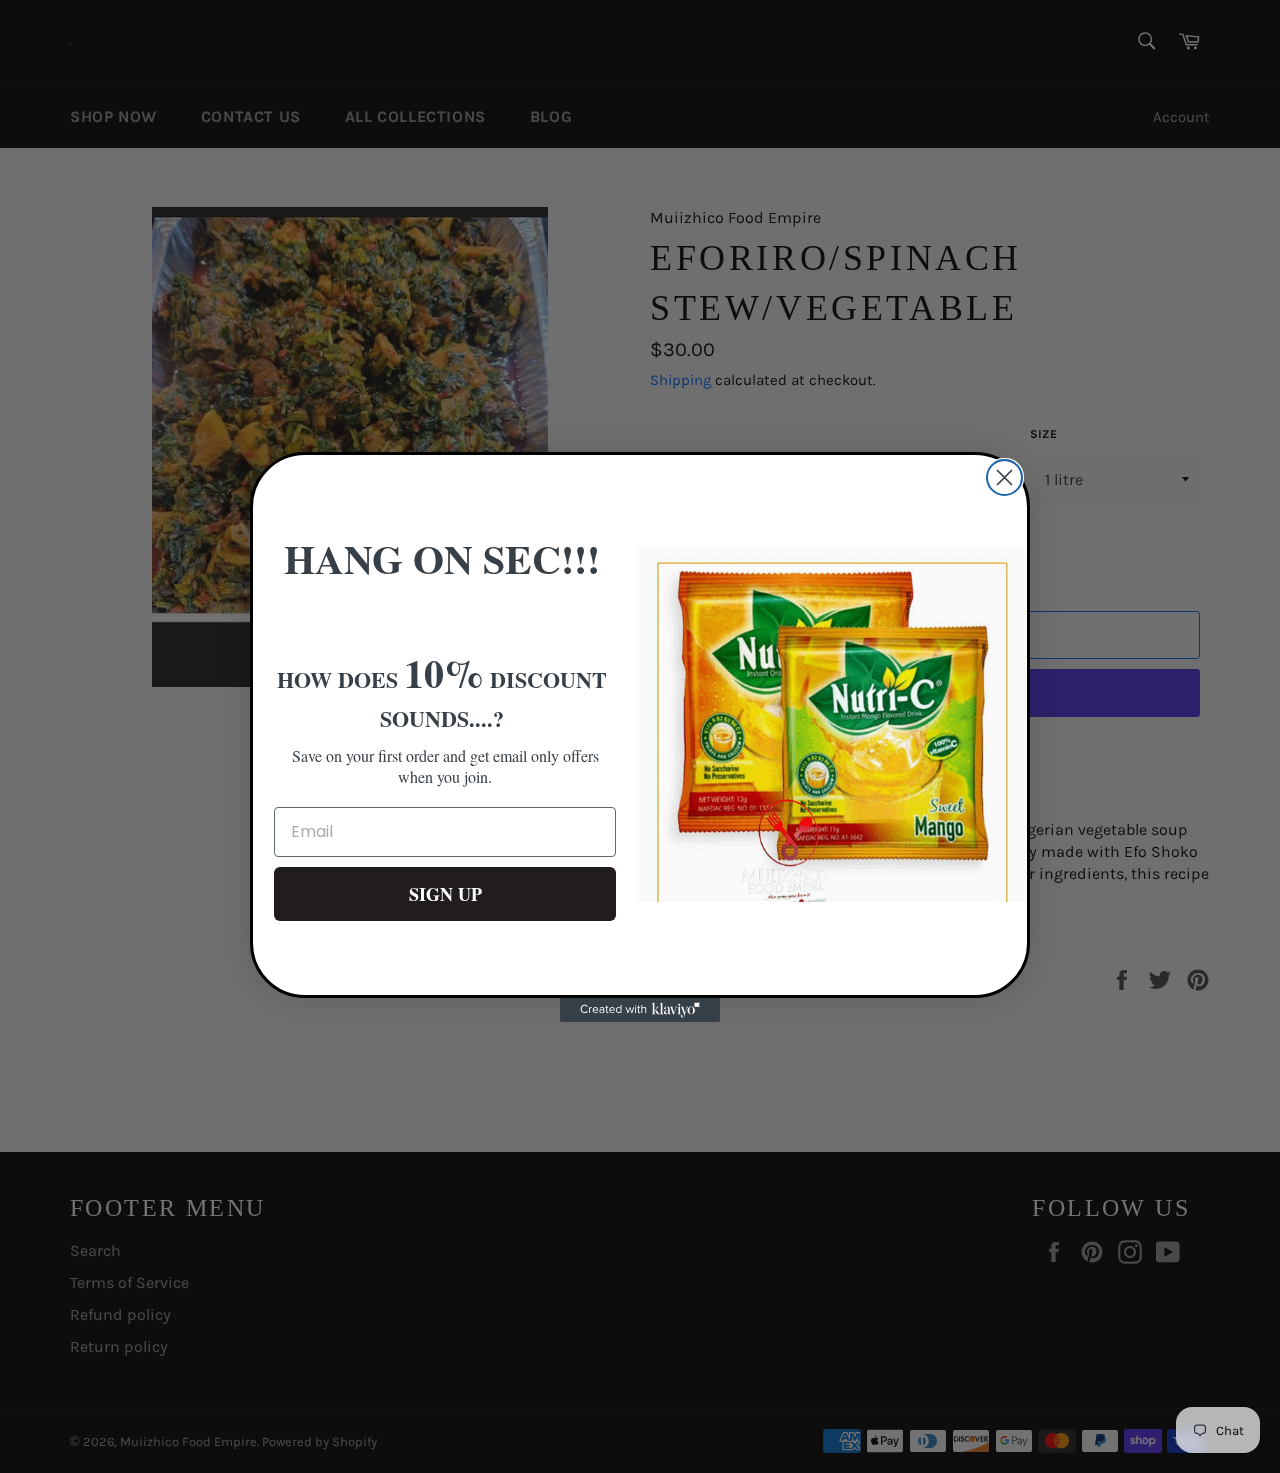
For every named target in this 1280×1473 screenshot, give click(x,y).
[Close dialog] (1004, 477)
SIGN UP (445, 894)
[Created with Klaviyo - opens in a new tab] (640, 1010)
